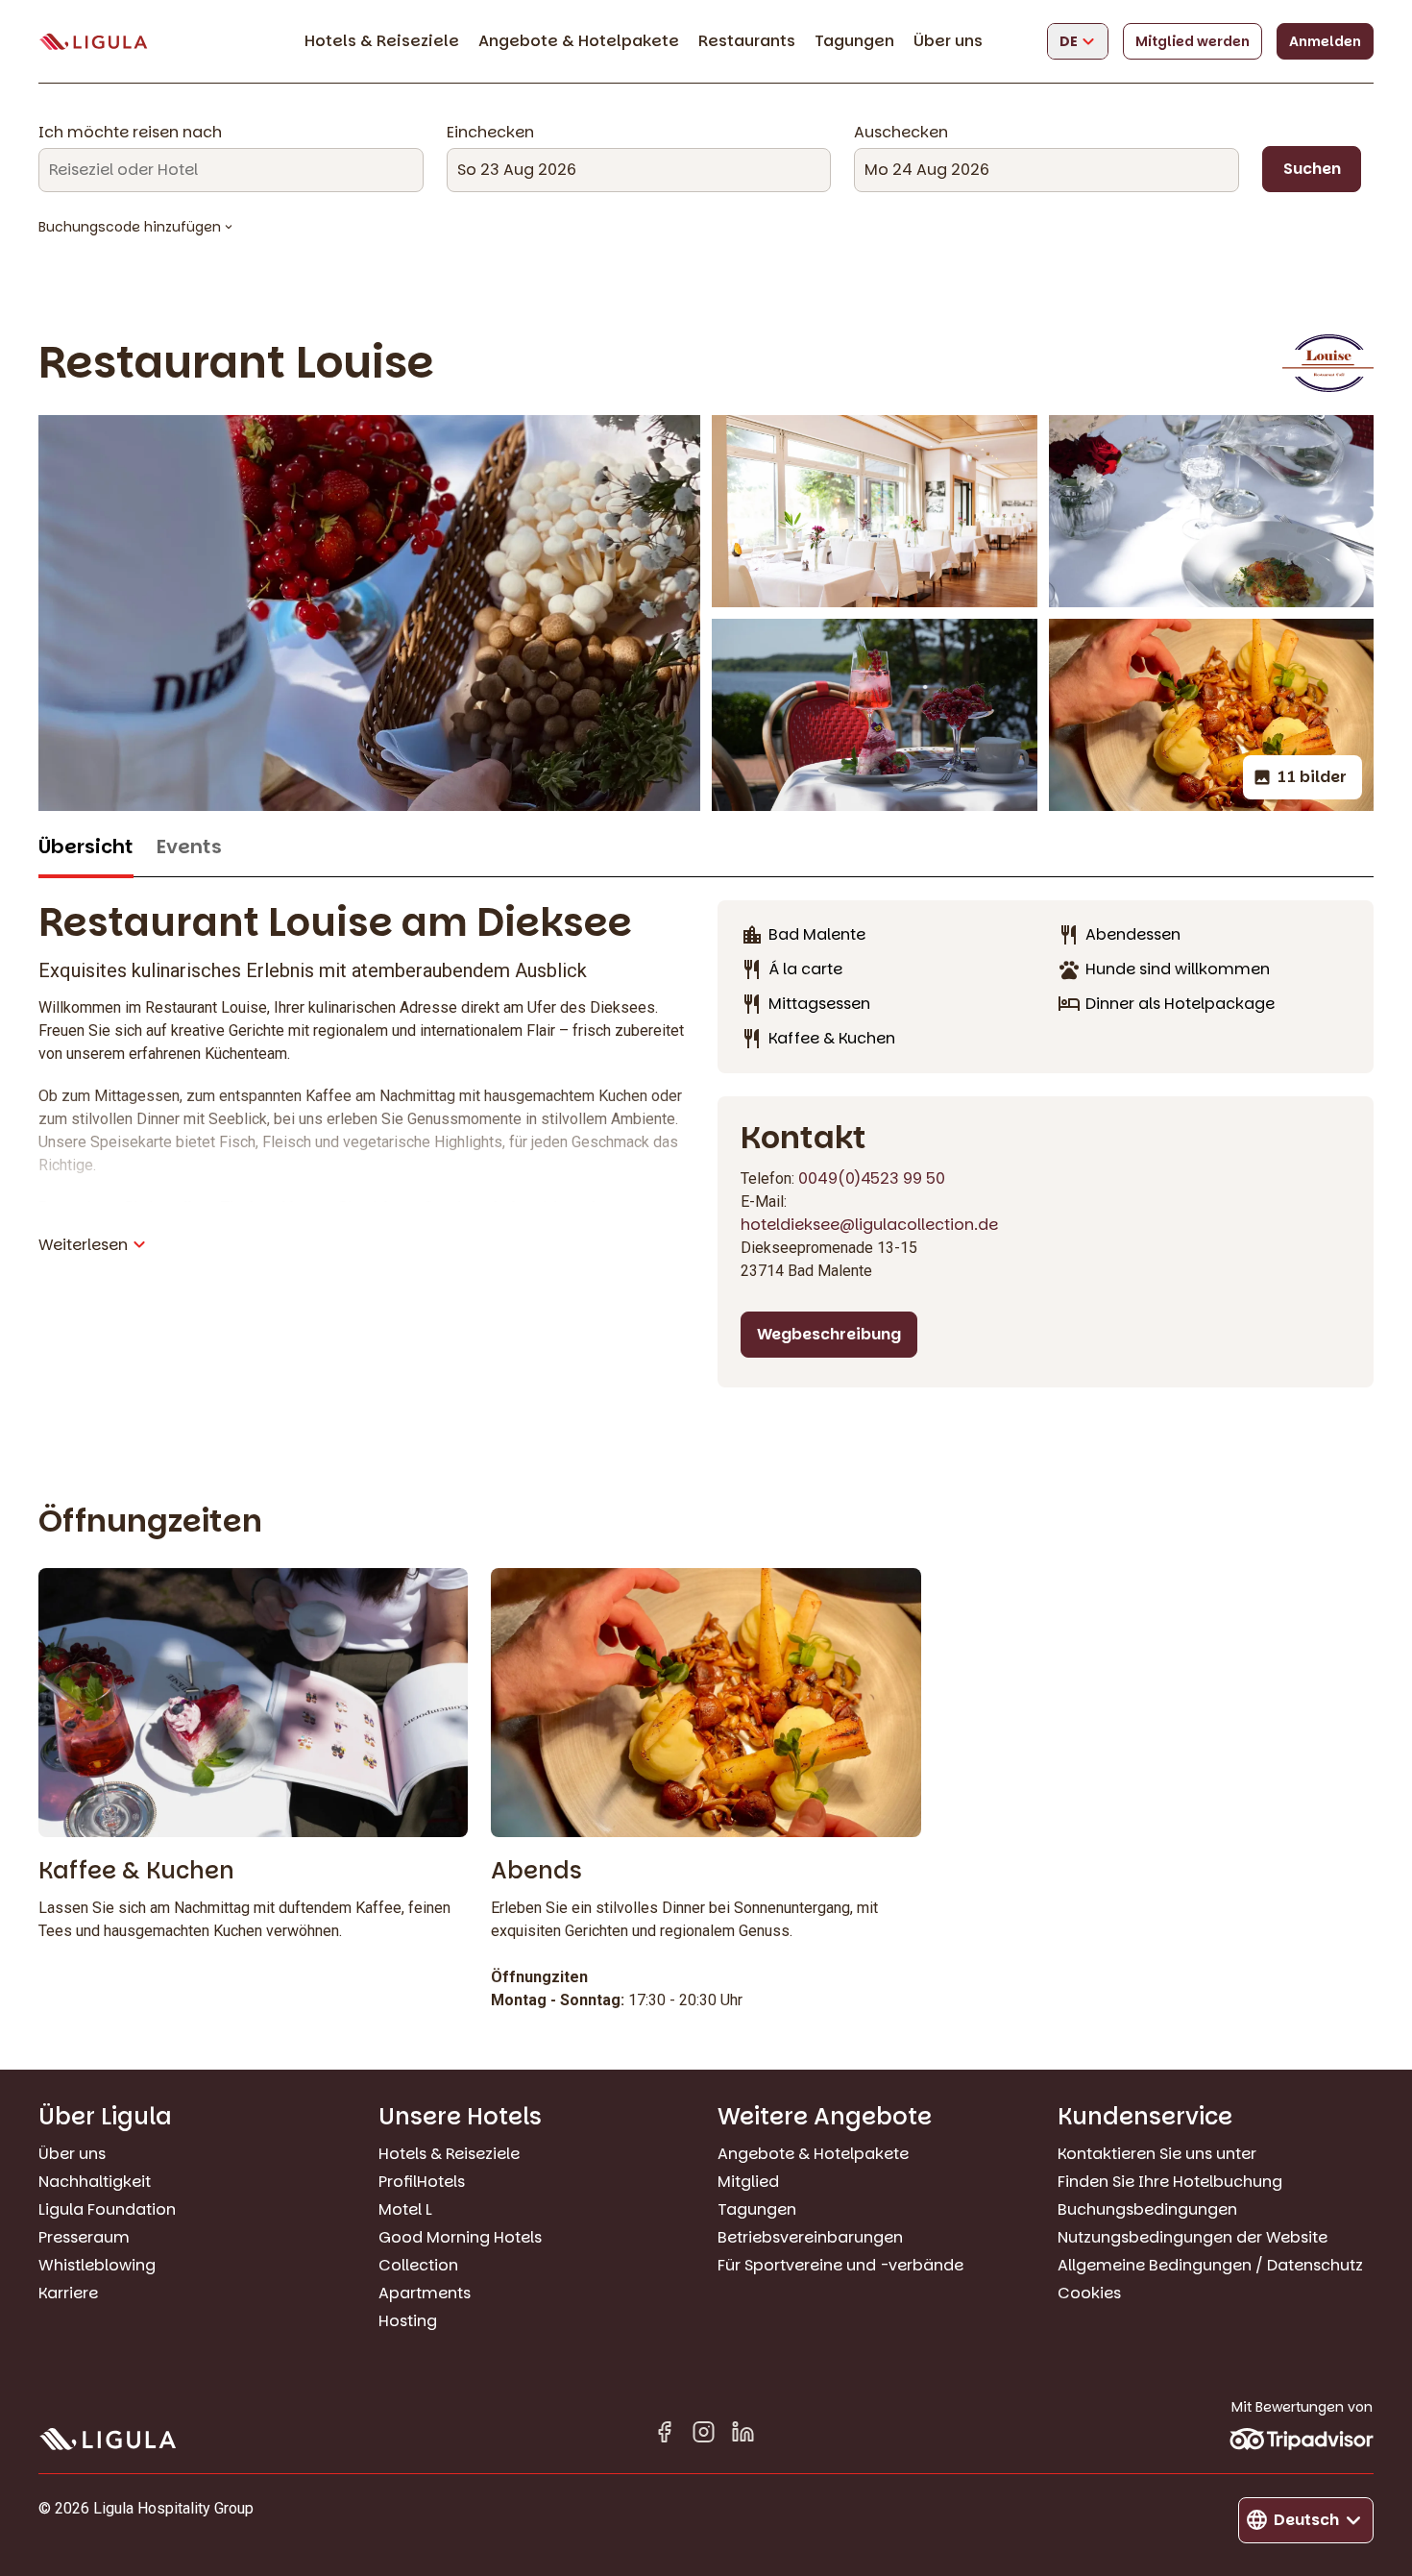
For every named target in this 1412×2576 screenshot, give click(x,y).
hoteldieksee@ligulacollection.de (869, 1225)
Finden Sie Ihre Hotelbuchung (1170, 2182)
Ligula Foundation (107, 2209)
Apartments (425, 2293)
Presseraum (84, 2237)
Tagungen (854, 41)
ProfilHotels (422, 2182)
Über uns (948, 41)
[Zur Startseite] (93, 42)
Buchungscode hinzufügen (130, 227)
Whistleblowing (97, 2265)
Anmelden (1325, 41)
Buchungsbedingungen (1147, 2209)
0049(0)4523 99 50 (872, 1178)
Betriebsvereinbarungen (810, 2237)
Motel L (405, 2209)
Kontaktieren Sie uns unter (1157, 2154)
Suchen (1312, 169)
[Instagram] (704, 2435)
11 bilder (1312, 777)
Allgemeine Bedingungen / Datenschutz (1210, 2265)
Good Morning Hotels (460, 2237)
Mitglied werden (1193, 41)
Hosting (408, 2321)
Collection (418, 2265)
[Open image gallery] (875, 511)
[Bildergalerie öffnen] (369, 613)
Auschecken (901, 133)
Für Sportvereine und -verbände (840, 2265)
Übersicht (86, 847)
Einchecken (490, 133)
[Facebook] (664, 2435)
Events (189, 847)
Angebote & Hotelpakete (579, 41)
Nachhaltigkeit (95, 2182)
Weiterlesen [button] (83, 1245)
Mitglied (748, 2182)
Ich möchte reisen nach (130, 133)
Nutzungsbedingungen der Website (1193, 2237)
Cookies (1089, 2293)
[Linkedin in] (743, 2435)
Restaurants (747, 41)
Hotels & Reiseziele (382, 41)
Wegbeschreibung (829, 1334)
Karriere (68, 2293)
